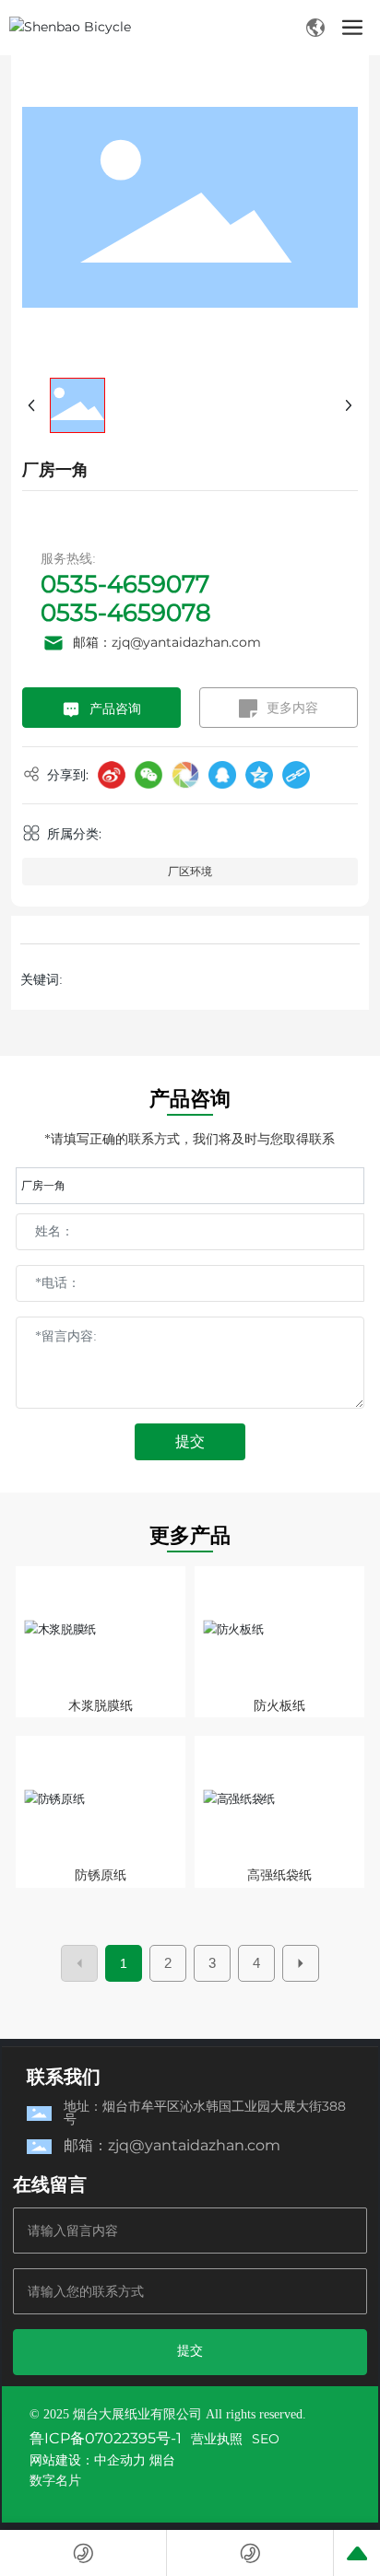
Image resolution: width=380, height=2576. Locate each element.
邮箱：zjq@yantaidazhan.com (167, 642)
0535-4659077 (125, 584)
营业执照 (217, 2439)
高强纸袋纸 (279, 1875)
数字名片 (55, 2480)
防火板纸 (279, 1705)
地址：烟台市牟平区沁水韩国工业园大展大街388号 (205, 2113)
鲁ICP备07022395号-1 (106, 2438)
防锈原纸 (101, 1875)
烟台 (162, 2460)
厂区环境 (190, 871)
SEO (266, 2439)
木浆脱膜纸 (101, 1705)
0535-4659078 (126, 613)
